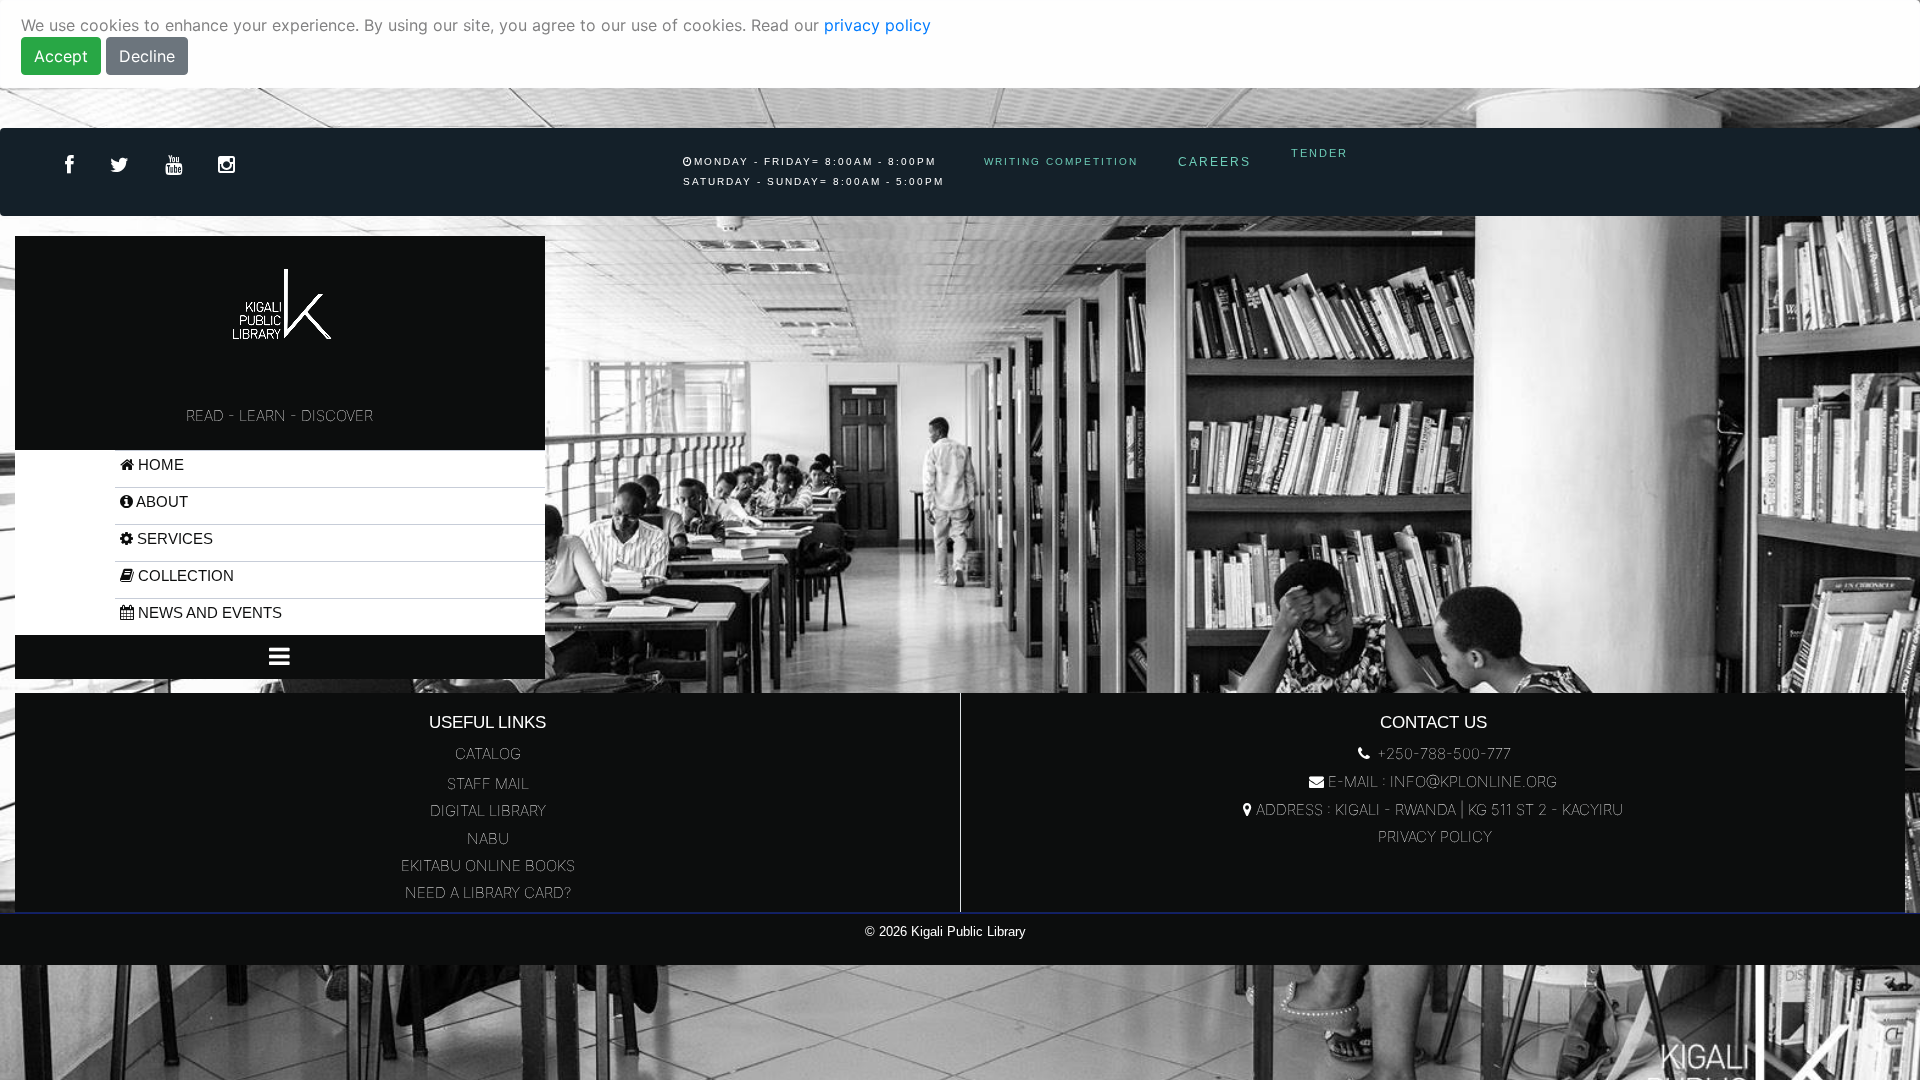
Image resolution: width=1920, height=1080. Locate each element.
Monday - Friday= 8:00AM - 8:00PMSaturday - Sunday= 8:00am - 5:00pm (813, 171)
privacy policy (877, 25)
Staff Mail (488, 783)
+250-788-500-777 (1442, 753)
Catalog (488, 753)
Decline (147, 56)
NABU (488, 838)
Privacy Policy (1433, 836)
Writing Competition (1061, 161)
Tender (1319, 153)
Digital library (488, 810)
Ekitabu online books (488, 865)
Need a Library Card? (488, 892)
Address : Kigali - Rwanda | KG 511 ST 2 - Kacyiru (1437, 809)
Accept (61, 56)
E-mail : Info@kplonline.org (1440, 781)
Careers (1214, 162)
